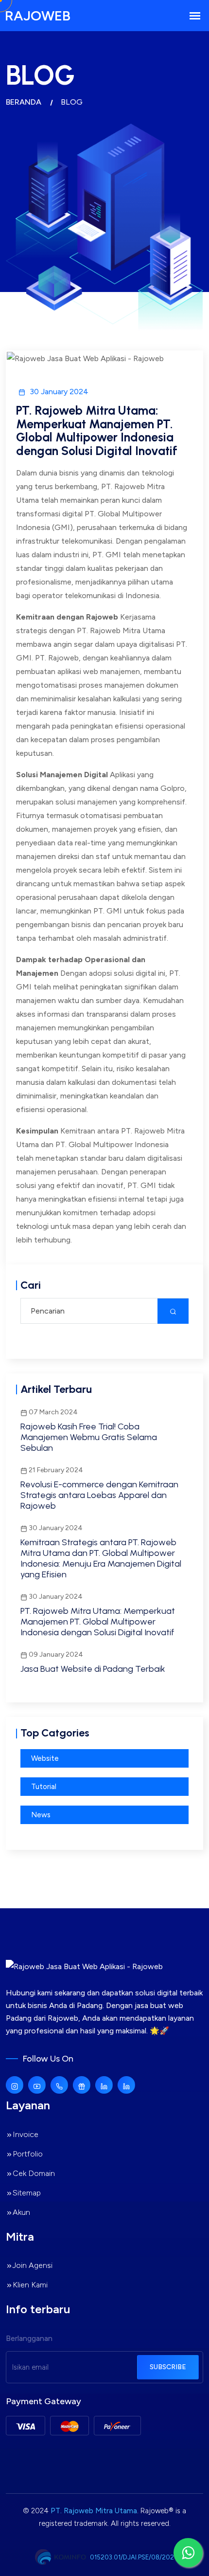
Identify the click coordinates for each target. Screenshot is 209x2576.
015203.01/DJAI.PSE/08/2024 (134, 2557)
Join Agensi (33, 2265)
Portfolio (28, 2154)
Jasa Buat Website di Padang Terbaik (93, 1669)
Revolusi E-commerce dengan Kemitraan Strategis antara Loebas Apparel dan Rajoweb (99, 1495)
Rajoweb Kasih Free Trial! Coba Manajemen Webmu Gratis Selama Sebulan (89, 1437)
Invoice (26, 2134)
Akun (21, 2212)
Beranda (24, 102)
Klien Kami (30, 2285)
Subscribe (168, 2367)
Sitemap (27, 2193)
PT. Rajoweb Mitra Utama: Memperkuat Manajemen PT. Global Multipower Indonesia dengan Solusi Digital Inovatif (98, 1622)
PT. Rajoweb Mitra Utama (94, 2511)
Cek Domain (34, 2173)
